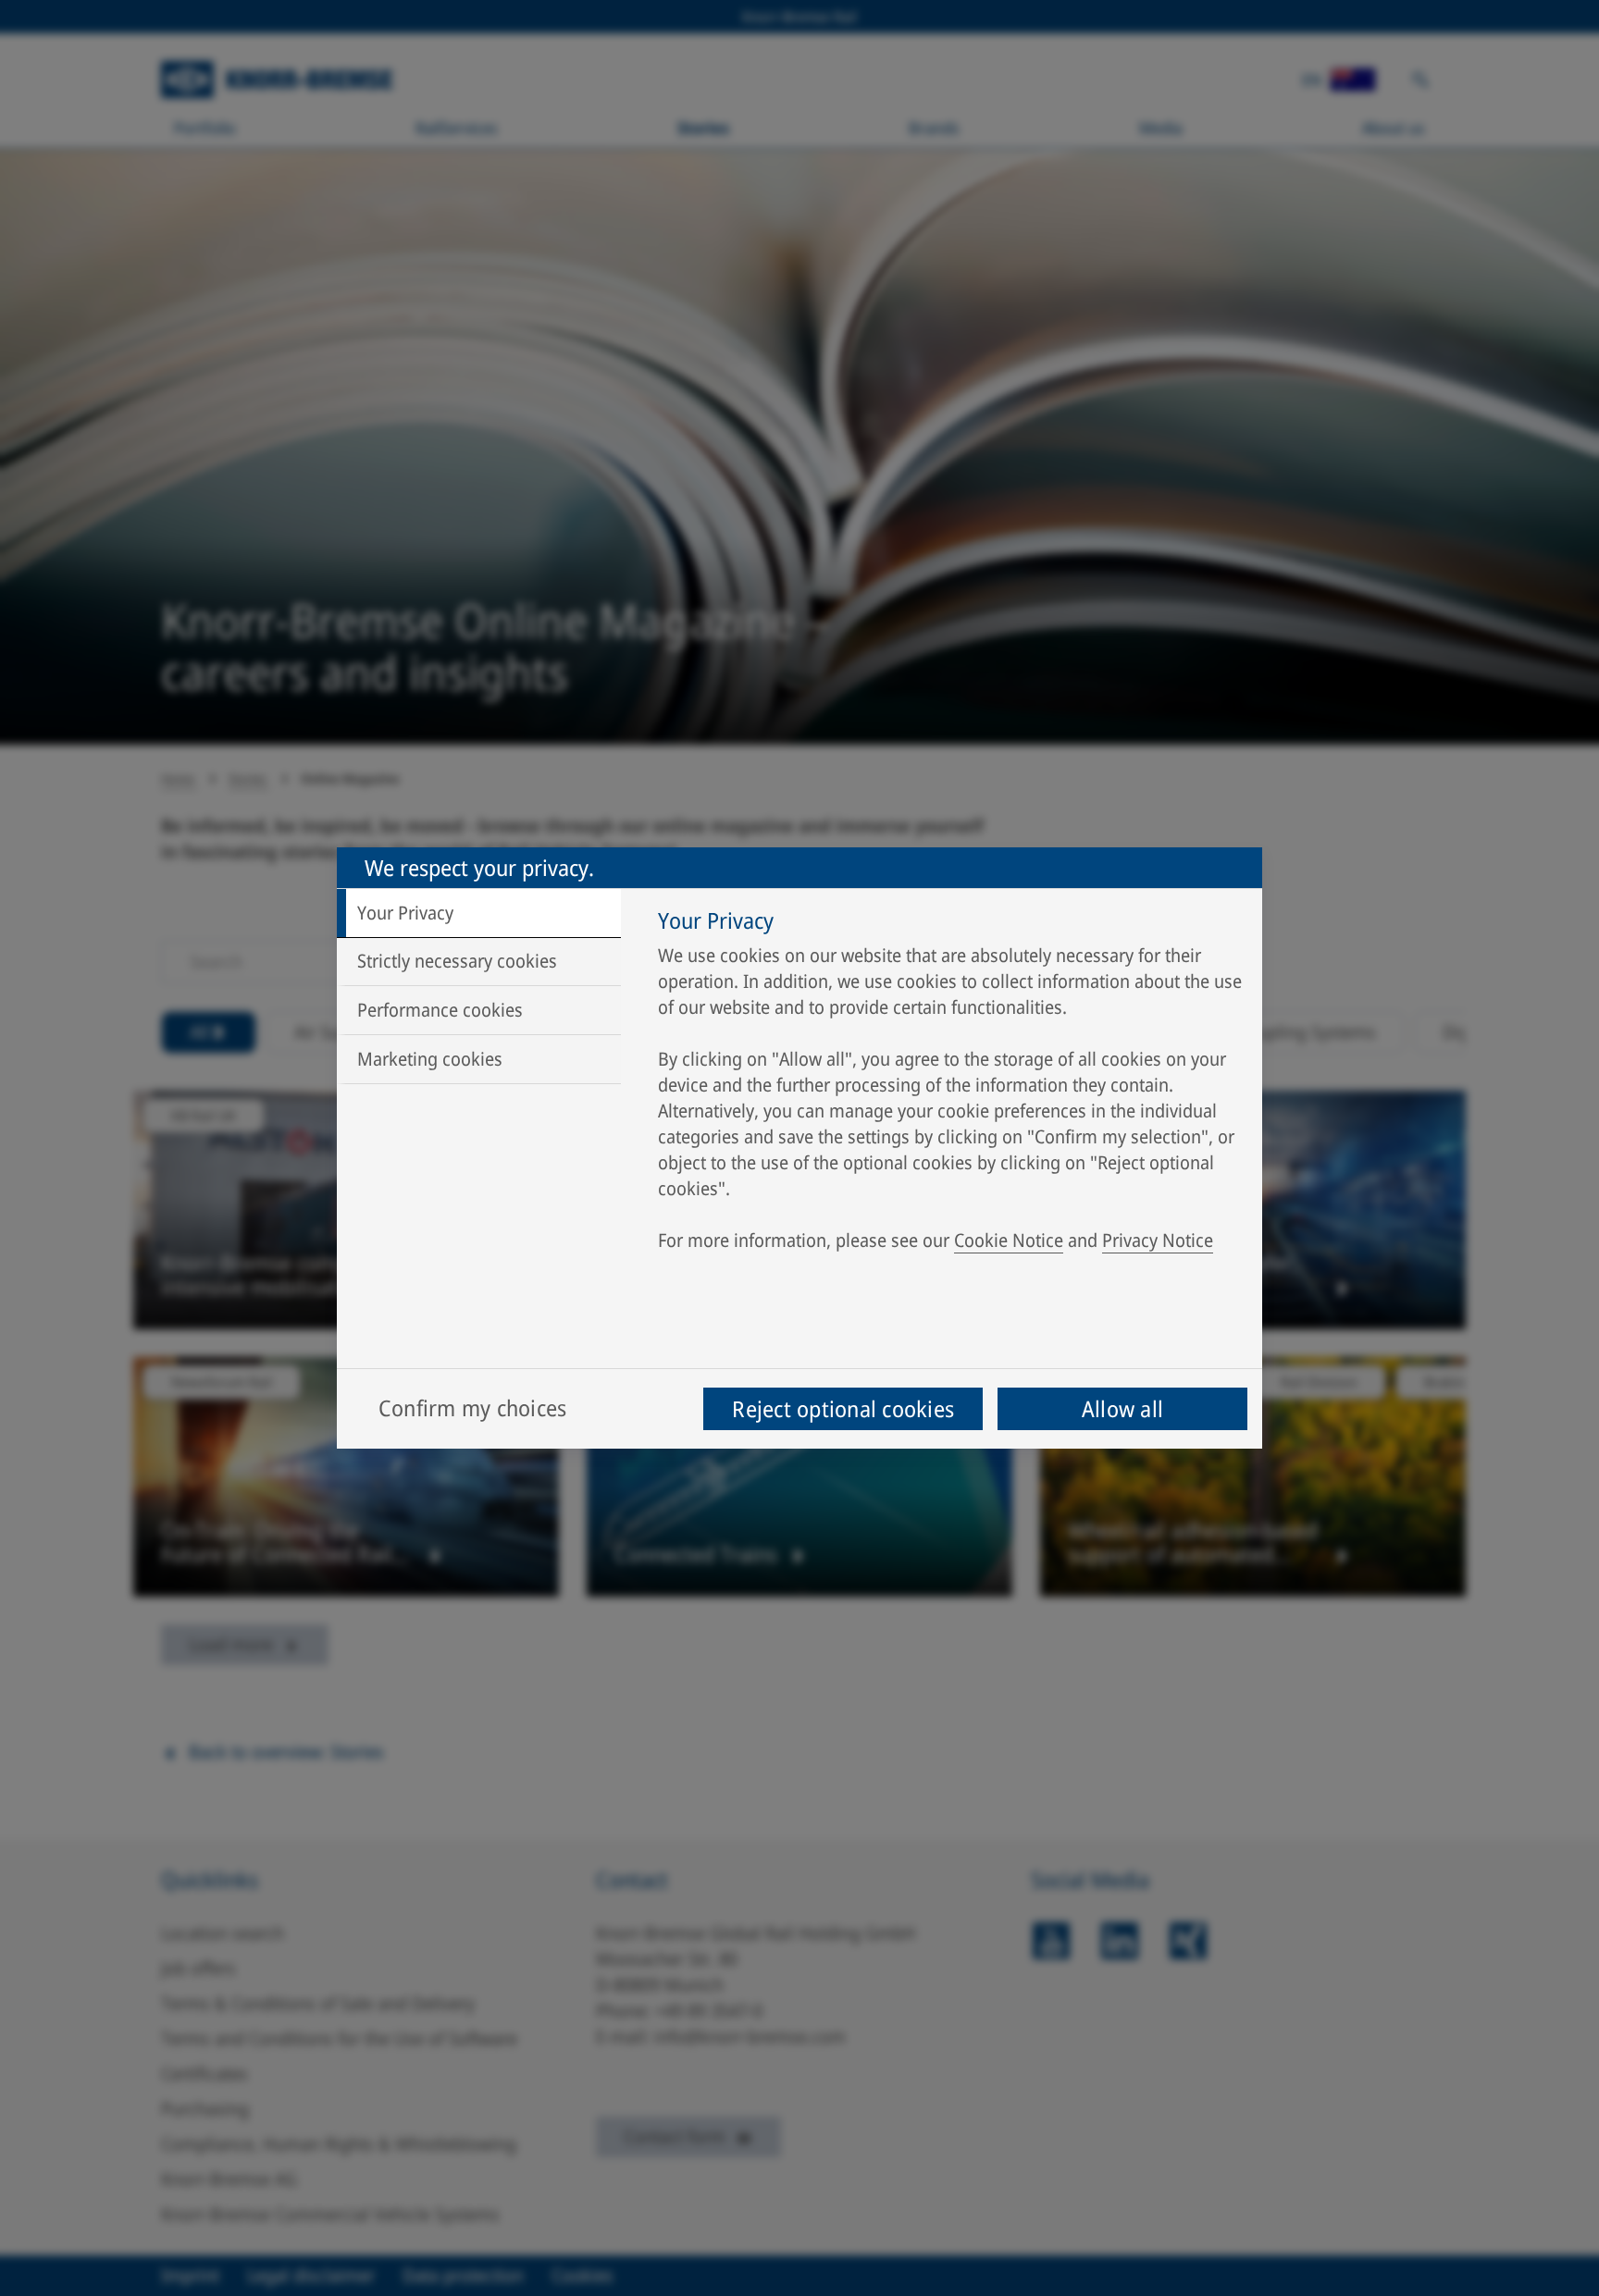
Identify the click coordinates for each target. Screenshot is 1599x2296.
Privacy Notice (1158, 1240)
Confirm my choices (472, 1407)
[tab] (479, 913)
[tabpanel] (951, 1085)
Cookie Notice (1009, 1240)
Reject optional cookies (843, 1408)
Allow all (1122, 1408)
